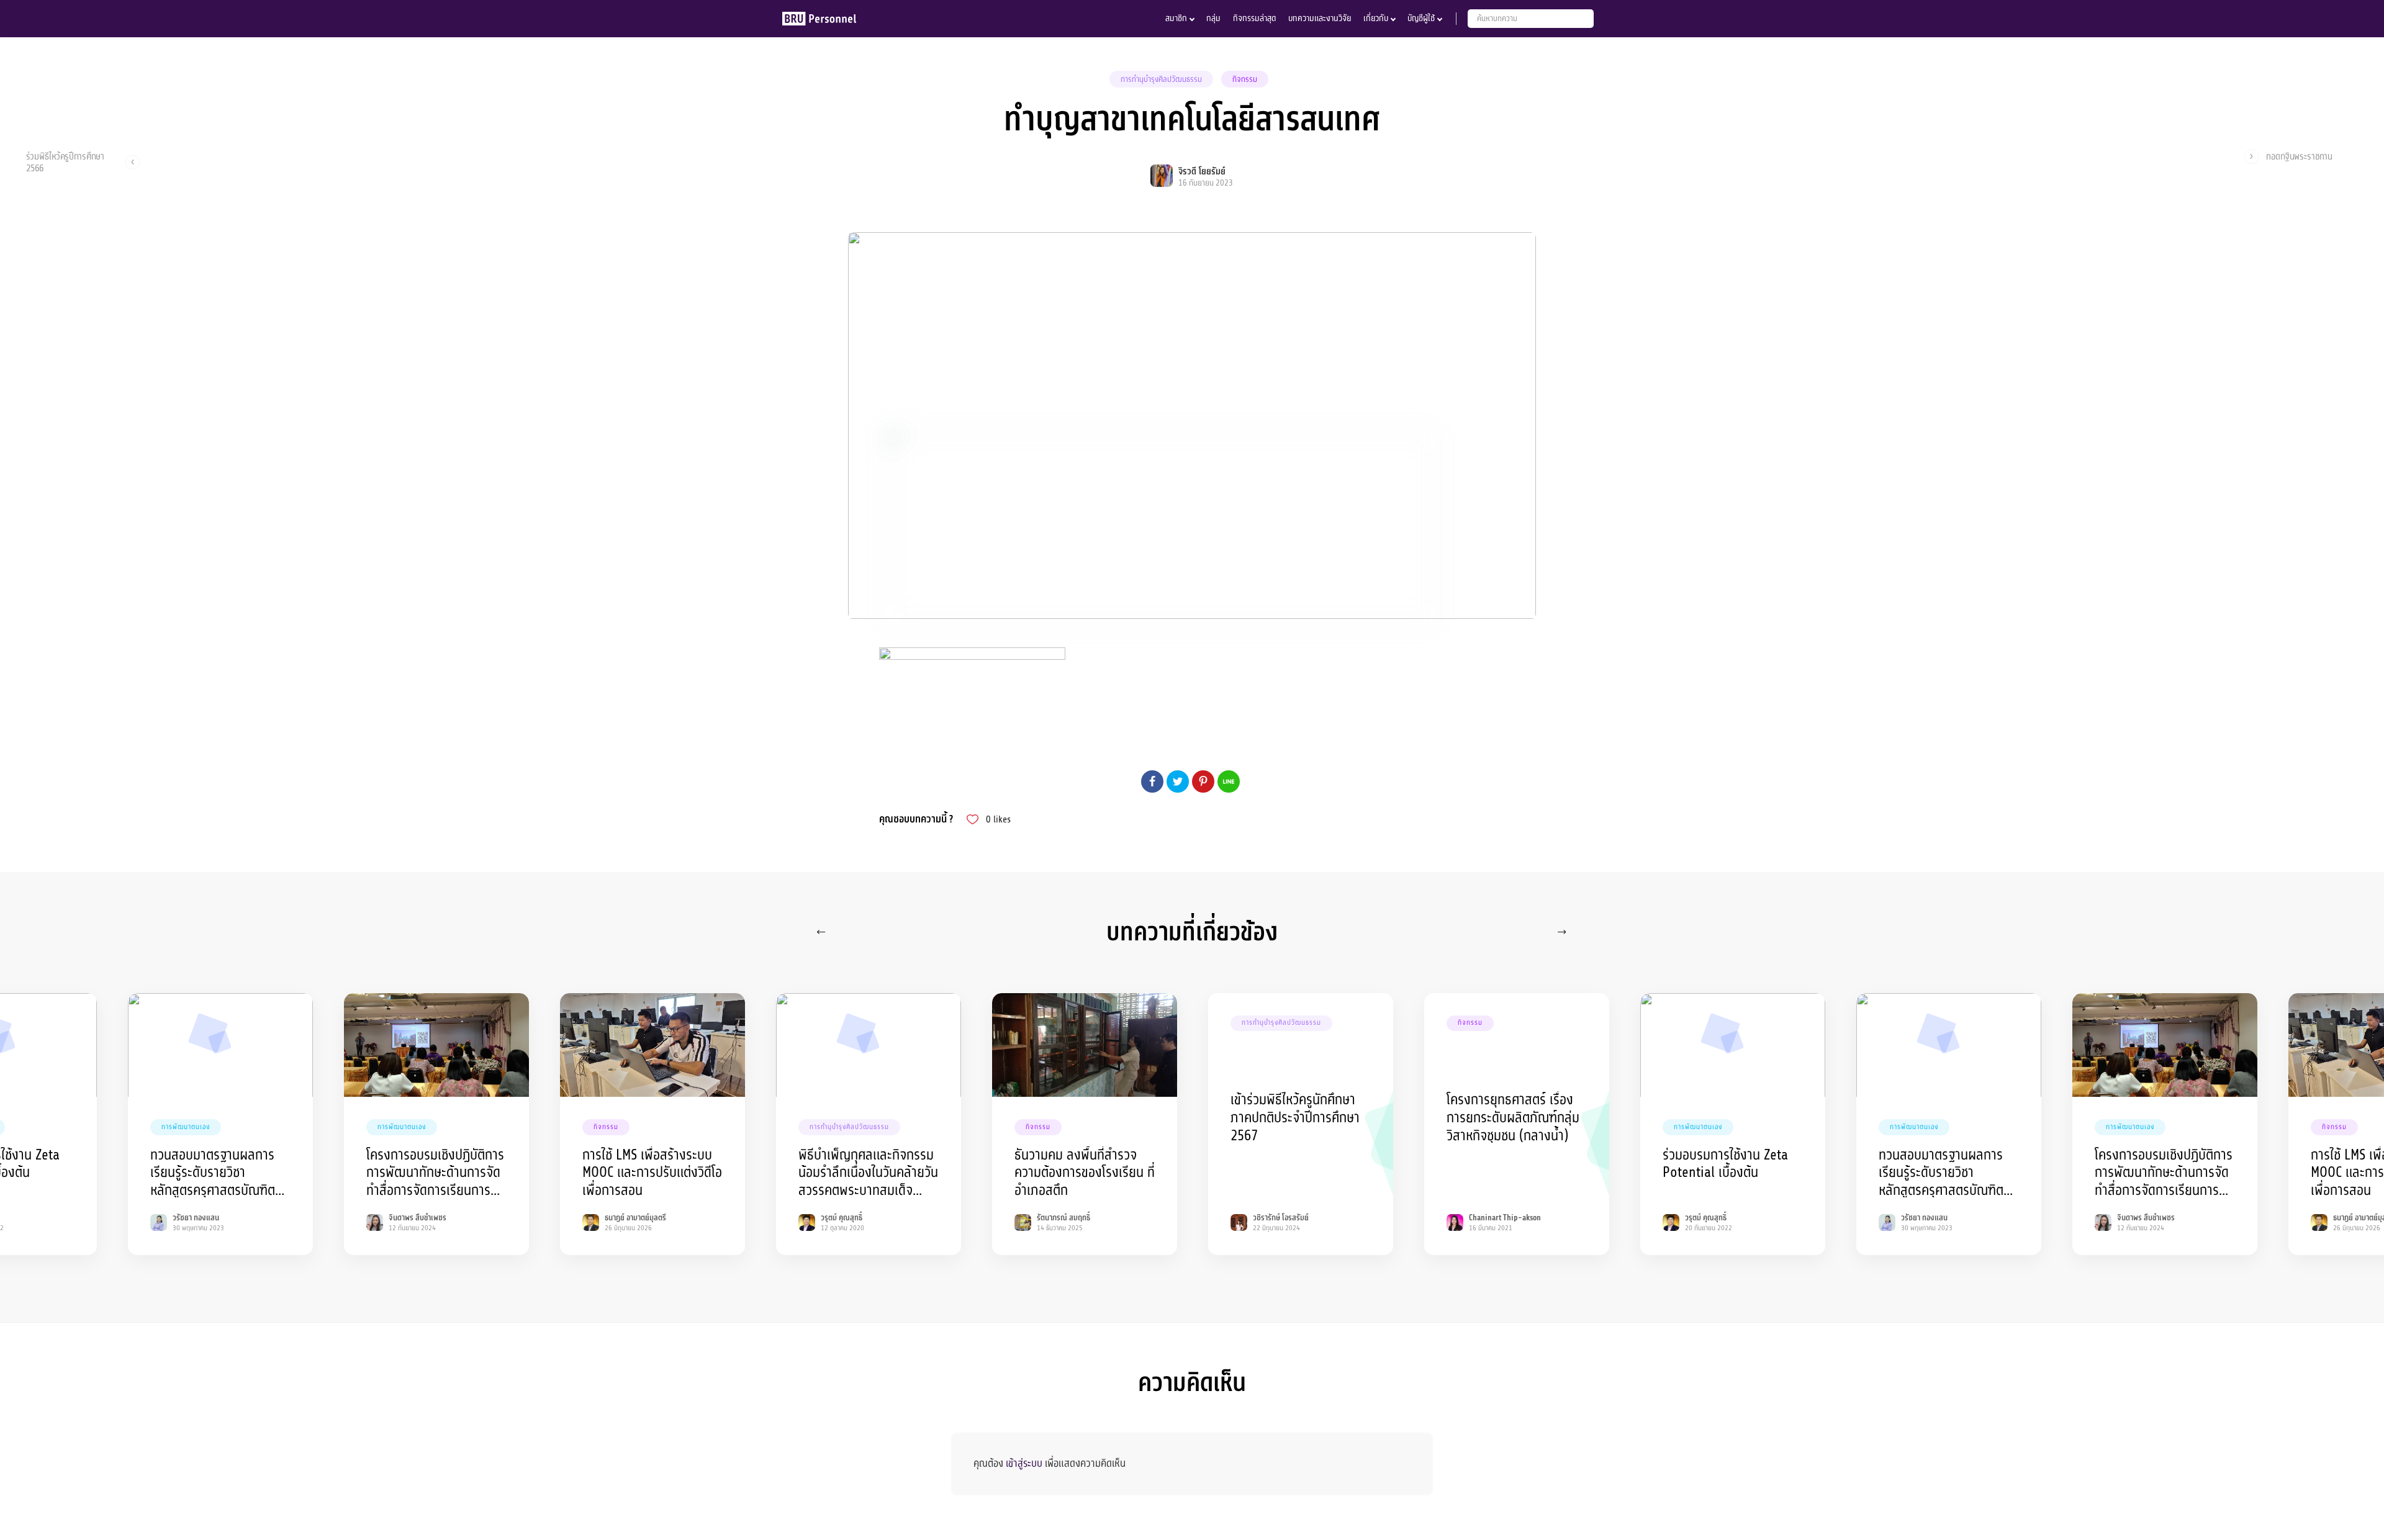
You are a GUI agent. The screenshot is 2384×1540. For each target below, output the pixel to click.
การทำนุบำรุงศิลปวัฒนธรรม (1161, 79)
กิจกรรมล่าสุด (1254, 18)
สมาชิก (1176, 18)
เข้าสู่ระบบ (1024, 1463)
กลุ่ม (1213, 18)
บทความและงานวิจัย (1320, 18)
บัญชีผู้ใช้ (1421, 18)
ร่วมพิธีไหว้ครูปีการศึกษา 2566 (65, 162)
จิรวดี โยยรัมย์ (1202, 172)
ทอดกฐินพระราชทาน (2299, 157)
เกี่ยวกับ (1376, 18)
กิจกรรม (1245, 79)
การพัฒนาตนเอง (186, 1127)
